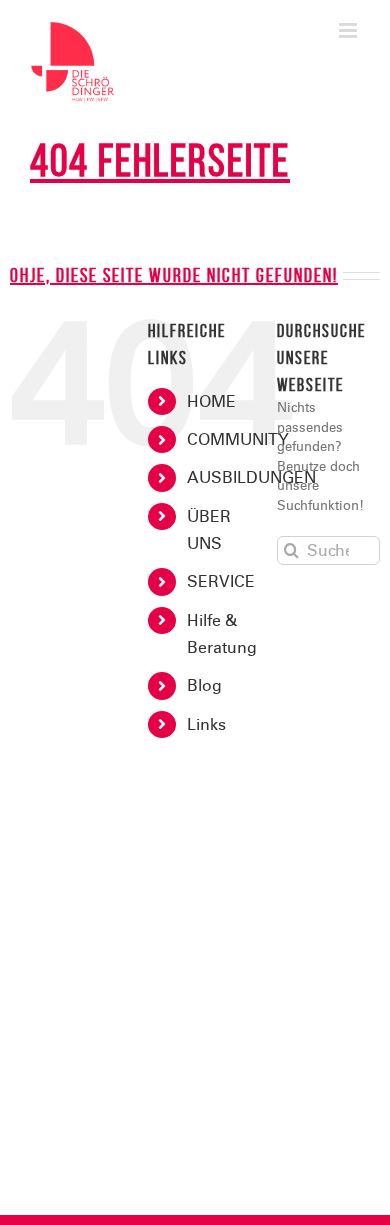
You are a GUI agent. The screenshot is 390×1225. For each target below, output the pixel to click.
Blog (204, 685)
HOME (211, 401)
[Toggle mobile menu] (349, 30)
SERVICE (221, 581)
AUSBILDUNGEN (251, 477)
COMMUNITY (238, 439)
